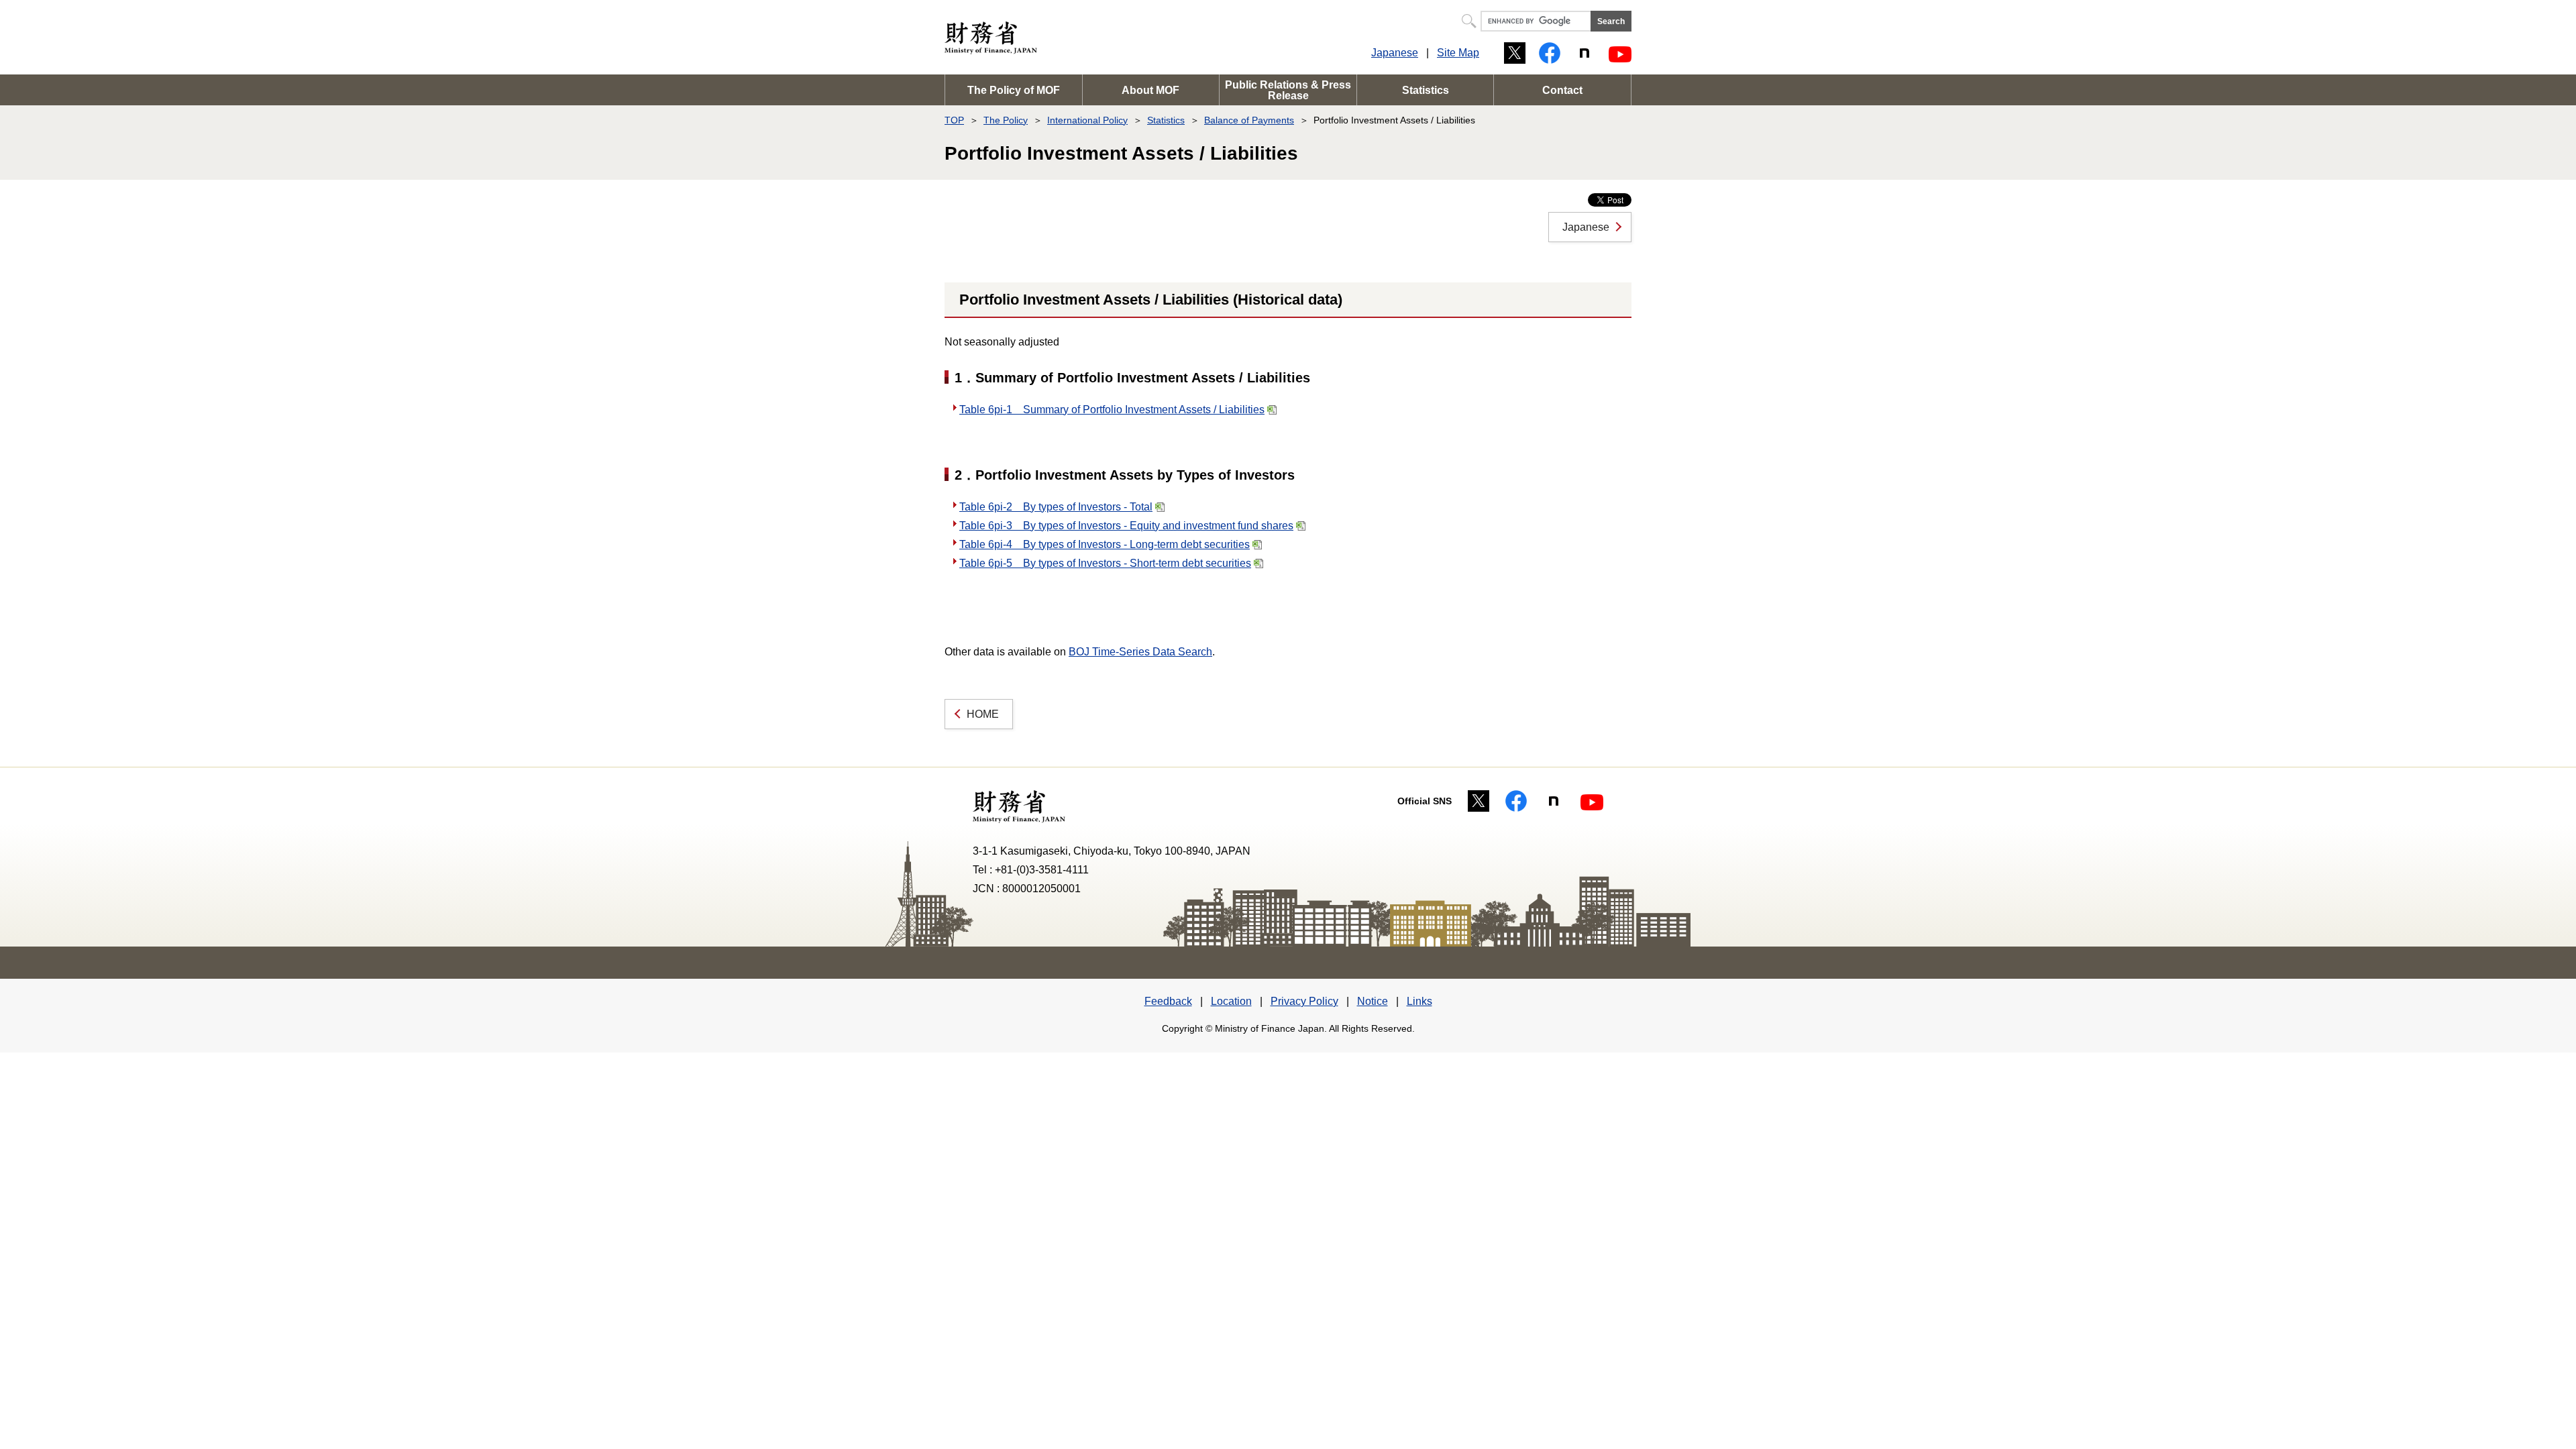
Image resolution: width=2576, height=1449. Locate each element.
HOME (983, 714)
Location (1231, 1001)
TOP (954, 120)
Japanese (1395, 53)
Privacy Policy (1304, 1001)
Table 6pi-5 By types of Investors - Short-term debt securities (1105, 563)
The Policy (1006, 120)
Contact (1562, 90)
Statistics (1426, 90)
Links (1419, 1001)
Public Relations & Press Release (1288, 90)
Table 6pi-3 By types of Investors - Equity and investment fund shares (1126, 526)
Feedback (1168, 1001)
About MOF (1150, 90)
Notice (1373, 1001)
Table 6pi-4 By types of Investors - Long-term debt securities (1105, 544)
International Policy (1087, 120)
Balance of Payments (1249, 120)
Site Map (1458, 53)
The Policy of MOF (1014, 90)
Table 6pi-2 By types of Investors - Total (1056, 507)
